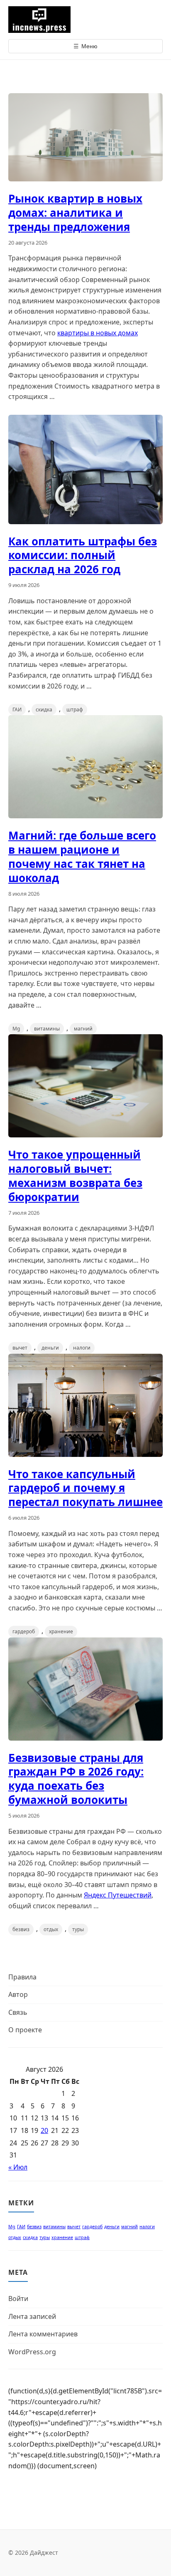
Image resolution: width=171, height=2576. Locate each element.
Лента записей (32, 2316)
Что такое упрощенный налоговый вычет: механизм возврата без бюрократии (75, 1175)
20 (44, 2130)
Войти (18, 2299)
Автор (18, 1994)
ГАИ (17, 710)
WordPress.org (32, 2352)
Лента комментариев (43, 2334)
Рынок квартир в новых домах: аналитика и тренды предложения (75, 213)
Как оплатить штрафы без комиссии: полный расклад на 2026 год (83, 555)
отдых (51, 1929)
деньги (50, 1348)
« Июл (18, 2167)
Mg (16, 1029)
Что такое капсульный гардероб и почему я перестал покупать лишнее (85, 1488)
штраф (75, 710)
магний (83, 1029)
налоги (82, 1348)
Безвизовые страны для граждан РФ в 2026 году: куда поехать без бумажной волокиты (76, 1779)
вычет (20, 1348)
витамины (47, 1029)
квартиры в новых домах (98, 333)
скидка (44, 710)
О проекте (25, 2030)
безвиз (21, 1929)
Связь (18, 2012)
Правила (22, 1977)
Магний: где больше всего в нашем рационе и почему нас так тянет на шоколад (82, 856)
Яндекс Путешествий (118, 1895)
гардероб (24, 1631)
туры (78, 1929)
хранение (61, 1631)
